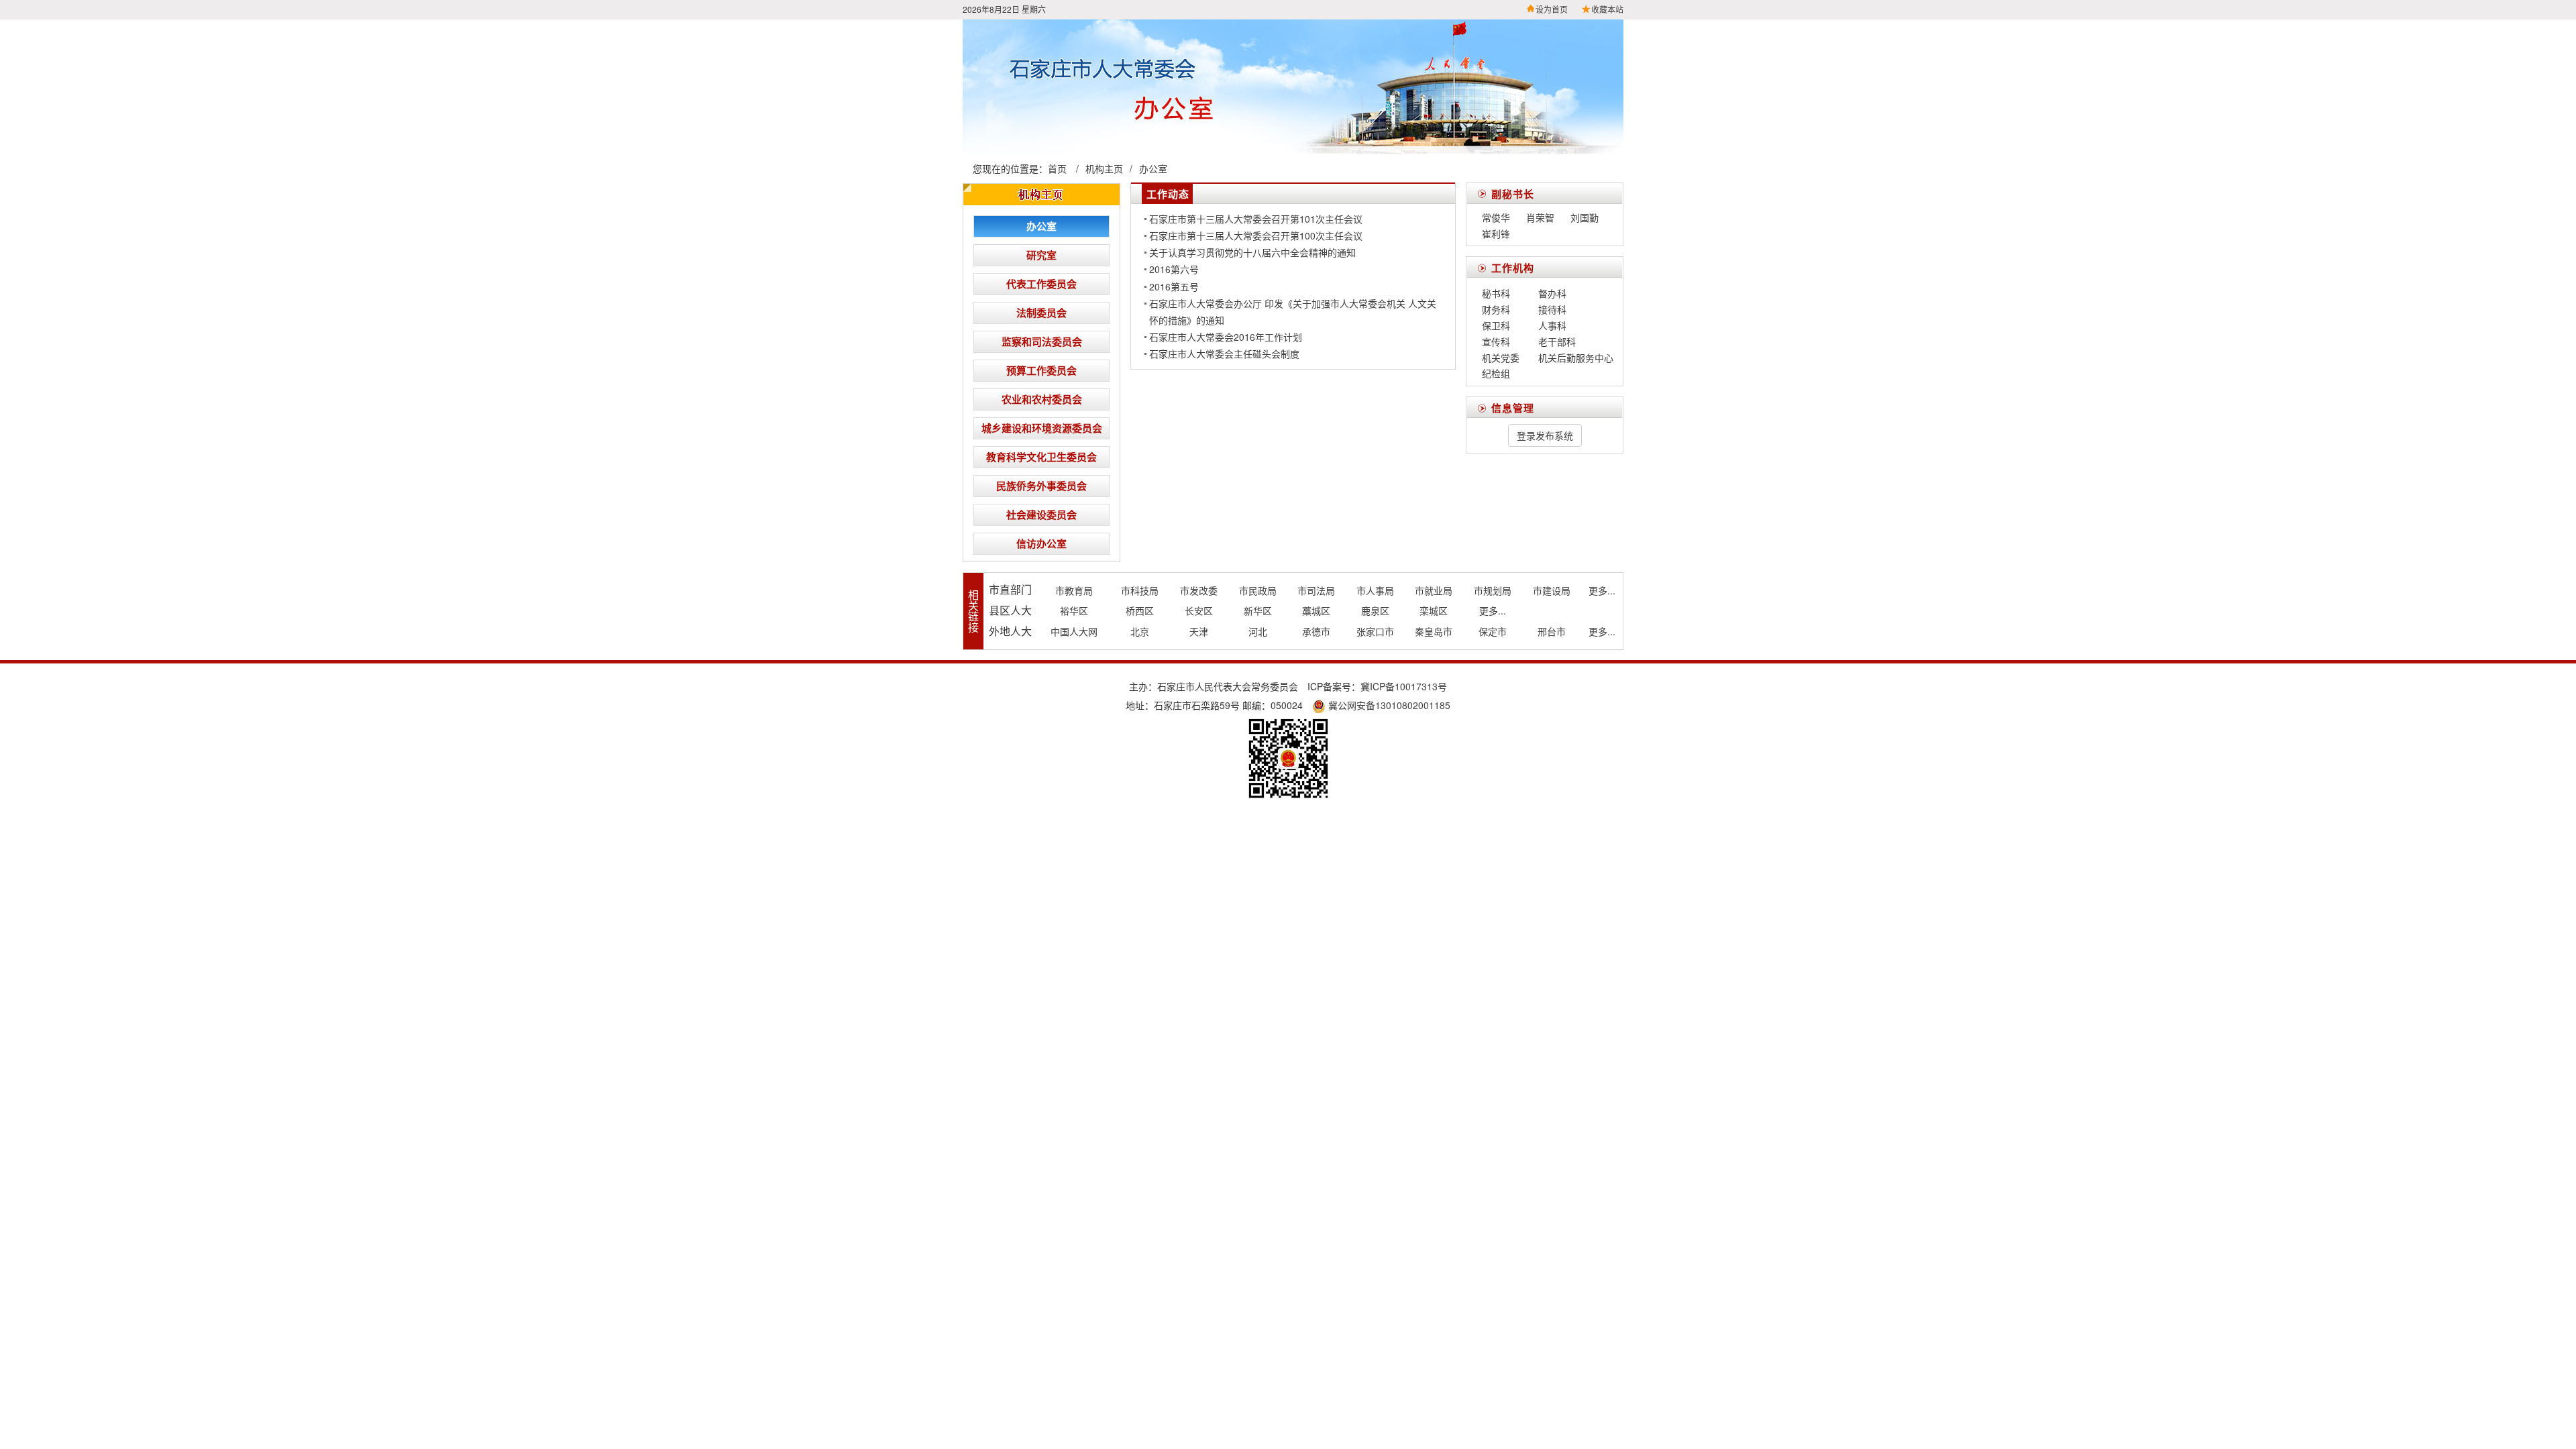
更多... (1602, 590)
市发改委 (1199, 590)
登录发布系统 (1545, 435)
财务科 (1496, 309)
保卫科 (1496, 325)
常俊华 (1496, 217)
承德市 (1316, 631)
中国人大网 (1074, 631)
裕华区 (1074, 610)
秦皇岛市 (1434, 631)
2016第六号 (1174, 269)
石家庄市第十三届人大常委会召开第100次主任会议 (1256, 235)
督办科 (1552, 293)
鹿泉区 (1375, 610)
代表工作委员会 (1041, 284)
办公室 (1153, 168)
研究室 (1041, 255)
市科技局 (1140, 590)
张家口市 (1375, 631)
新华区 (1258, 610)
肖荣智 (1540, 217)
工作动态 (1168, 194)
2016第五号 (1174, 286)
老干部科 (1557, 341)
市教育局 (1074, 590)
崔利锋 (1496, 233)
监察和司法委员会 (1042, 341)
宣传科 (1496, 341)
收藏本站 (1607, 9)
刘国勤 (1585, 217)
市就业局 (1434, 590)
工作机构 (1513, 268)
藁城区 (1316, 610)
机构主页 (1104, 168)
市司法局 (1316, 590)
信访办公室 (1041, 543)
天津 (1199, 631)
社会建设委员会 (1041, 515)
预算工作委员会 (1041, 370)
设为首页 (1552, 9)
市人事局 (1375, 590)
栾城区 (1434, 610)
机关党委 (1501, 358)
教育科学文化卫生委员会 (1041, 457)
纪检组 (1496, 373)
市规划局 (1493, 590)
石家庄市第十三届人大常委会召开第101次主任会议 (1256, 219)
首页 (1057, 168)
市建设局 (1552, 590)
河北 (1258, 631)
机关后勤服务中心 (1576, 358)
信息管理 (1513, 408)
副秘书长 (1513, 194)
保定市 (1493, 631)
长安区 (1199, 610)
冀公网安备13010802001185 (1388, 705)
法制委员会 (1041, 313)
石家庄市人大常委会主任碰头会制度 (1224, 354)
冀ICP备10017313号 (1404, 686)
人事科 (1552, 325)
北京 (1140, 631)
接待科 (1552, 309)
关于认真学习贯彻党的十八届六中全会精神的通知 (1252, 252)
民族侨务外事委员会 (1041, 486)
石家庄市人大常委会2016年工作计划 (1226, 337)
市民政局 (1258, 590)
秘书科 (1496, 293)
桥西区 (1140, 610)
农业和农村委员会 (1042, 399)
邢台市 (1552, 631)
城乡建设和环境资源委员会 (1042, 428)
